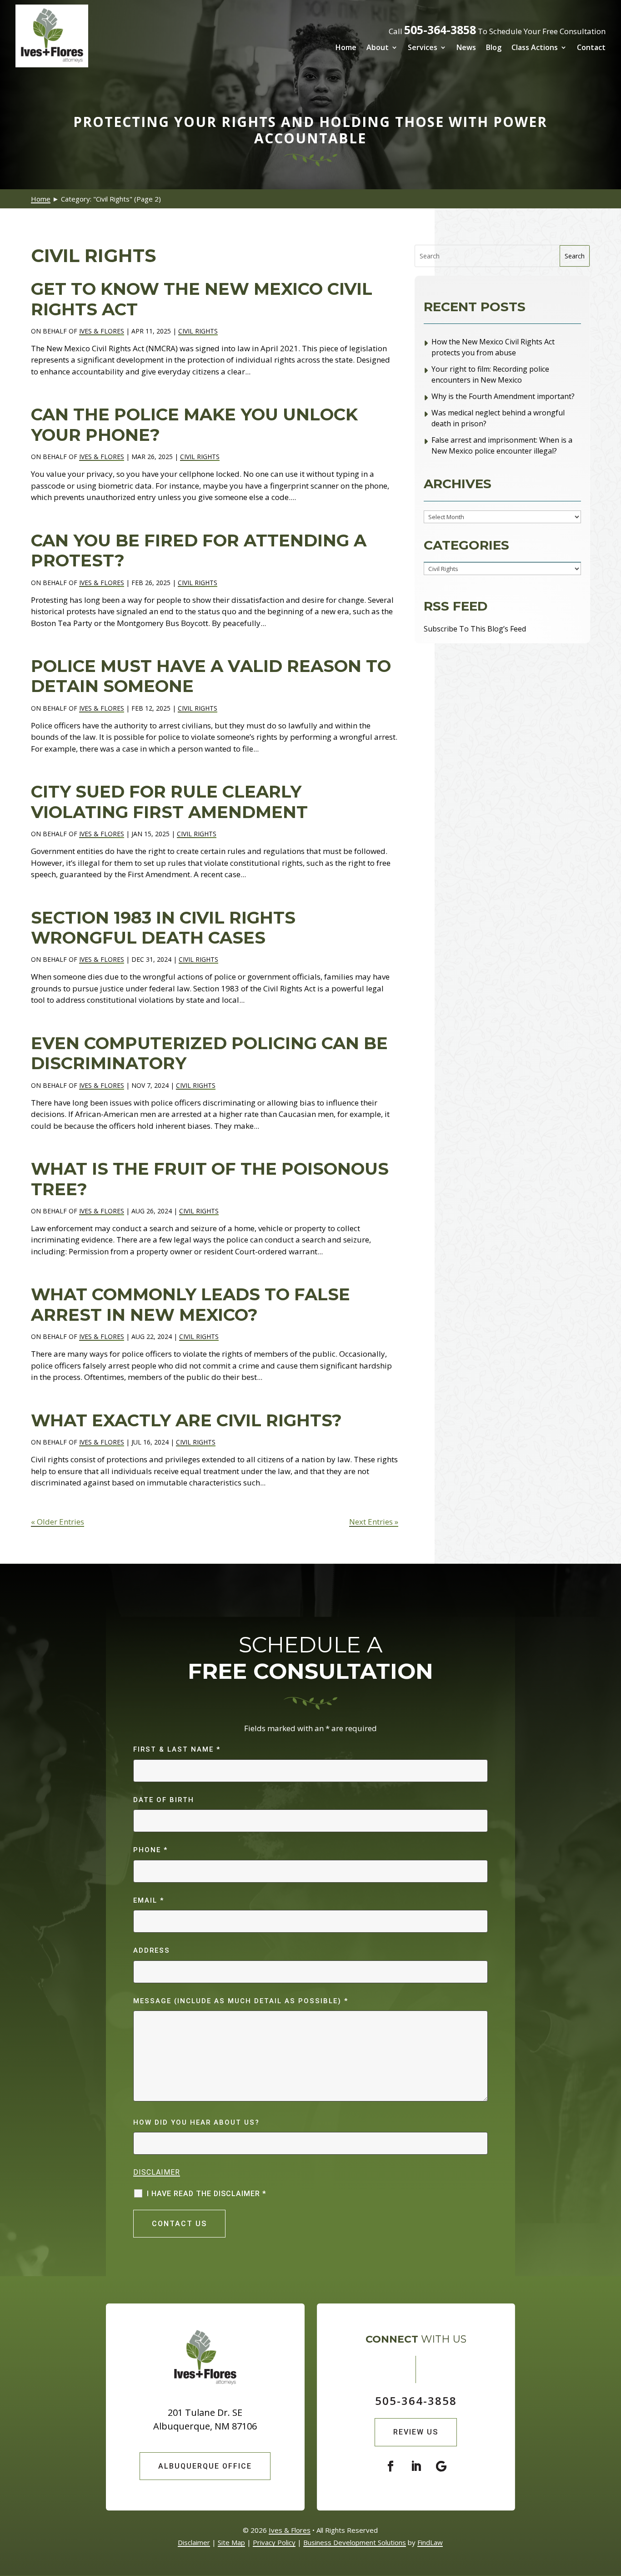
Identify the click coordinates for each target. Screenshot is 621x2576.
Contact (591, 47)
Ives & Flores (102, 331)
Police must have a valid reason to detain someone (211, 676)
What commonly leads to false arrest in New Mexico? (190, 1304)
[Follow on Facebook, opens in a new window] (391, 2466)
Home (346, 47)
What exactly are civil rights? (186, 1420)
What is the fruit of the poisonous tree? (210, 1179)
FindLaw (430, 2542)
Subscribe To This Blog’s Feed (475, 629)
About (378, 47)
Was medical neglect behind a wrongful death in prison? (498, 418)
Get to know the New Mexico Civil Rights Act (202, 299)
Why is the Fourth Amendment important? (503, 396)
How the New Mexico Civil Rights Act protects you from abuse (493, 347)
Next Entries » (374, 1522)
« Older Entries (58, 1522)
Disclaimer (157, 2172)
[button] (612, 2510)
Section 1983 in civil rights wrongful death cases (163, 927)
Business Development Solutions (355, 2542)
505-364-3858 (440, 30)
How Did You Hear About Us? (196, 2122)
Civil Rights (198, 331)
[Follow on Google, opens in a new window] (441, 2466)
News (466, 47)
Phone (150, 1850)
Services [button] (423, 47)
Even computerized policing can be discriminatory (209, 1053)
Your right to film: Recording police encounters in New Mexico (490, 374)
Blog (494, 47)
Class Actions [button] (535, 47)
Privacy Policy (274, 2542)
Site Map (231, 2542)
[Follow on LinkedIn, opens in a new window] (416, 2466)
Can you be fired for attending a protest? (199, 550)
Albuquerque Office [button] (205, 2466)
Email (149, 1900)
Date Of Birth (164, 1800)
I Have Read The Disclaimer (207, 2194)
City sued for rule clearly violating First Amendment (172, 801)
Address (152, 1950)
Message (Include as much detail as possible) (241, 2001)
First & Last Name (177, 1749)
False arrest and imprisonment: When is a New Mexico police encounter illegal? (502, 445)
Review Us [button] (416, 2432)
